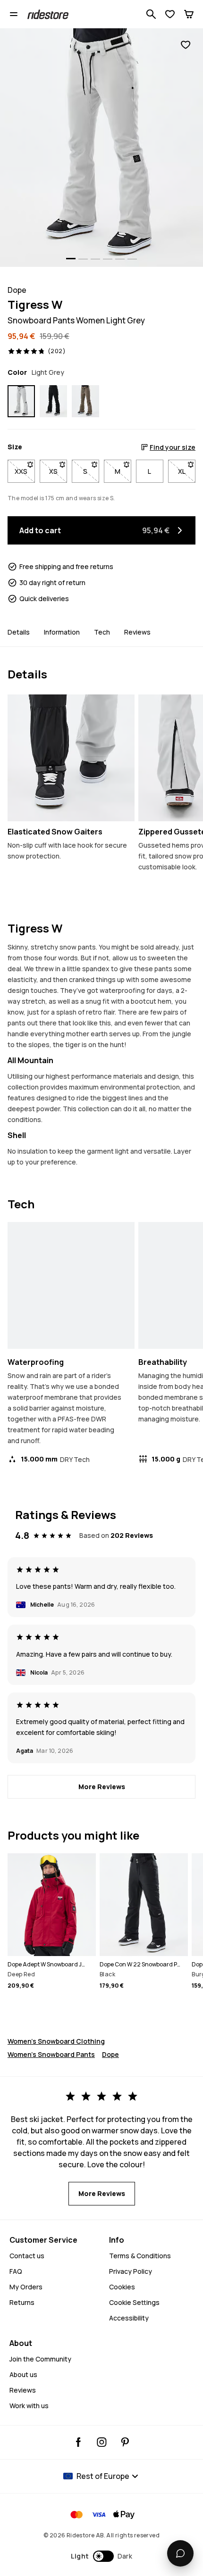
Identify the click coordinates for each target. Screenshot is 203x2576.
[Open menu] (14, 14)
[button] (102, 2556)
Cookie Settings (134, 2302)
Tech (102, 632)
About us (23, 2374)
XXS (25, 471)
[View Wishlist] (170, 14)
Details (19, 632)
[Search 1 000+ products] (151, 14)
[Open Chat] (180, 2553)
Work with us (29, 2406)
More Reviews (102, 1787)
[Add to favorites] (186, 45)
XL (187, 471)
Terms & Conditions (140, 2256)
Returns (22, 2302)
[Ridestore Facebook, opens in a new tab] (79, 2442)
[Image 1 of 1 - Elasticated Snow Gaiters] (71, 758)
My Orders (26, 2287)
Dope (110, 2054)
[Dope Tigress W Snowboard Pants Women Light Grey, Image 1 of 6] (101, 148)
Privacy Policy (131, 2271)
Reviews (137, 632)
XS (58, 471)
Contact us (27, 2256)
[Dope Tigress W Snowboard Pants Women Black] (53, 401)
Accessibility (129, 2318)
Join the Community (40, 2359)
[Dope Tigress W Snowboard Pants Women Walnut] (85, 401)
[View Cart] (189, 14)
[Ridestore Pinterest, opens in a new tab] (125, 2442)
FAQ (16, 2271)
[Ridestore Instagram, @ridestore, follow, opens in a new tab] (102, 2442)
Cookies (122, 2287)
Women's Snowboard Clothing (56, 2041)
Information (62, 632)
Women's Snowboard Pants (51, 2054)
